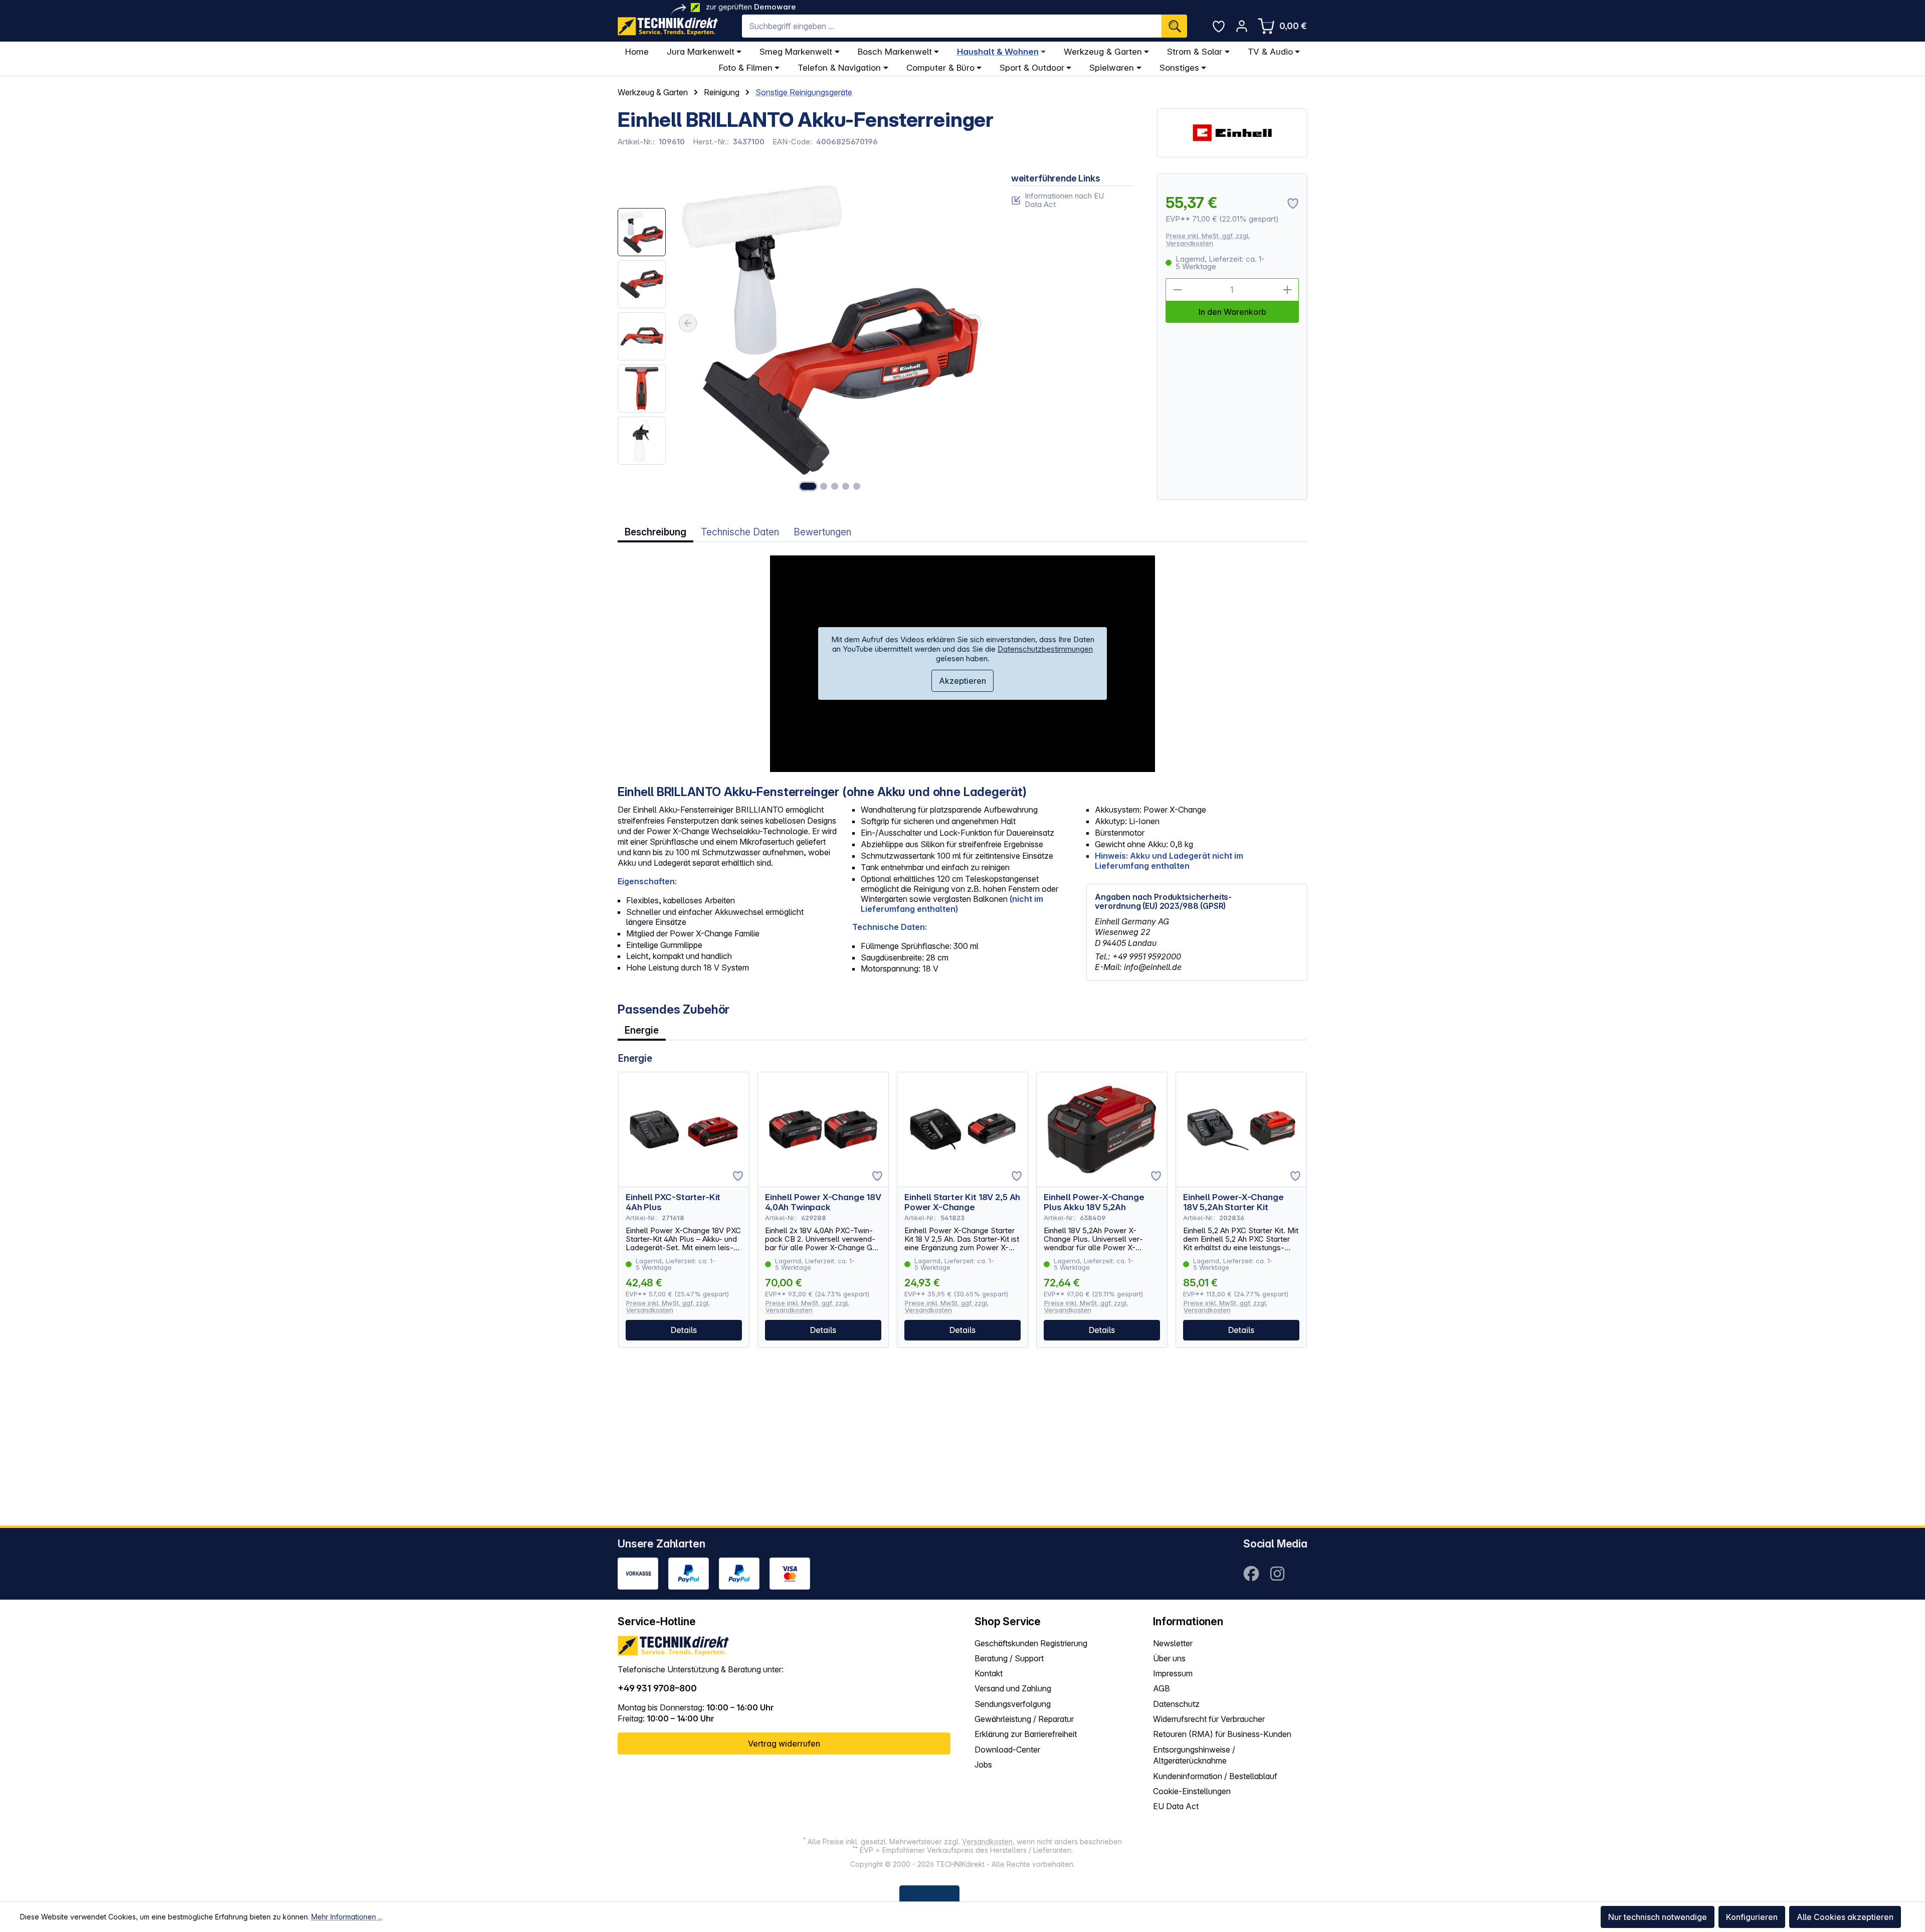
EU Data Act (1176, 1806)
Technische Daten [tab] (740, 532)
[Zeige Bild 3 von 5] (835, 486)
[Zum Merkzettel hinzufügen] (738, 1176)
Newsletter (1173, 1643)
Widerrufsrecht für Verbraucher (1209, 1719)
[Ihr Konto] (1242, 26)
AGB (1162, 1688)
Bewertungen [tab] (822, 532)
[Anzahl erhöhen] (1287, 290)
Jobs (983, 1765)
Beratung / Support (1009, 1658)
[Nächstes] (973, 323)
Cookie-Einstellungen (1192, 1791)
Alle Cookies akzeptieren (1845, 1917)
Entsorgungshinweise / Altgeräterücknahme (1194, 1755)
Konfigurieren (1752, 1917)
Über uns (1169, 1658)
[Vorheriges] (688, 323)
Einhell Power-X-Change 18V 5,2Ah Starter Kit (1233, 1202)
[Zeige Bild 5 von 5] (857, 486)
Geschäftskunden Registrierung (1031, 1643)
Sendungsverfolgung (1013, 1704)
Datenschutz (1176, 1704)
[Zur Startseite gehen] (668, 26)
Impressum (1173, 1673)
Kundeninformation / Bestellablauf (1215, 1776)
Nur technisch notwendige (1658, 1917)
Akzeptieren (963, 681)
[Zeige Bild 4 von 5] (846, 486)
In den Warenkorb (1232, 312)
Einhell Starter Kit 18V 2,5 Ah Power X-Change (962, 1202)
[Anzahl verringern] (1177, 290)
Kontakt (989, 1673)
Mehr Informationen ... (347, 1917)
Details (684, 1330)
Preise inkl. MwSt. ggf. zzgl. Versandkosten (1208, 239)
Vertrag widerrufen (784, 1744)
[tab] (655, 532)
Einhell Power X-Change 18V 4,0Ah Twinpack (823, 1202)
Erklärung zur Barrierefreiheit (1026, 1734)
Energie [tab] (642, 1030)
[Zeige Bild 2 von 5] (824, 486)
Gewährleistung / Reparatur (1024, 1719)
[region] (802, 337)
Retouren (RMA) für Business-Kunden (1222, 1734)
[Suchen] (1174, 26)
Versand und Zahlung (1013, 1688)
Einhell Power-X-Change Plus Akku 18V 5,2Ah (1094, 1202)
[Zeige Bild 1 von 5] (808, 486)
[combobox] (952, 26)
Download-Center (1007, 1750)
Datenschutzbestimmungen (1045, 649)
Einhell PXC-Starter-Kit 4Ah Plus (673, 1202)
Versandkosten (987, 1842)
